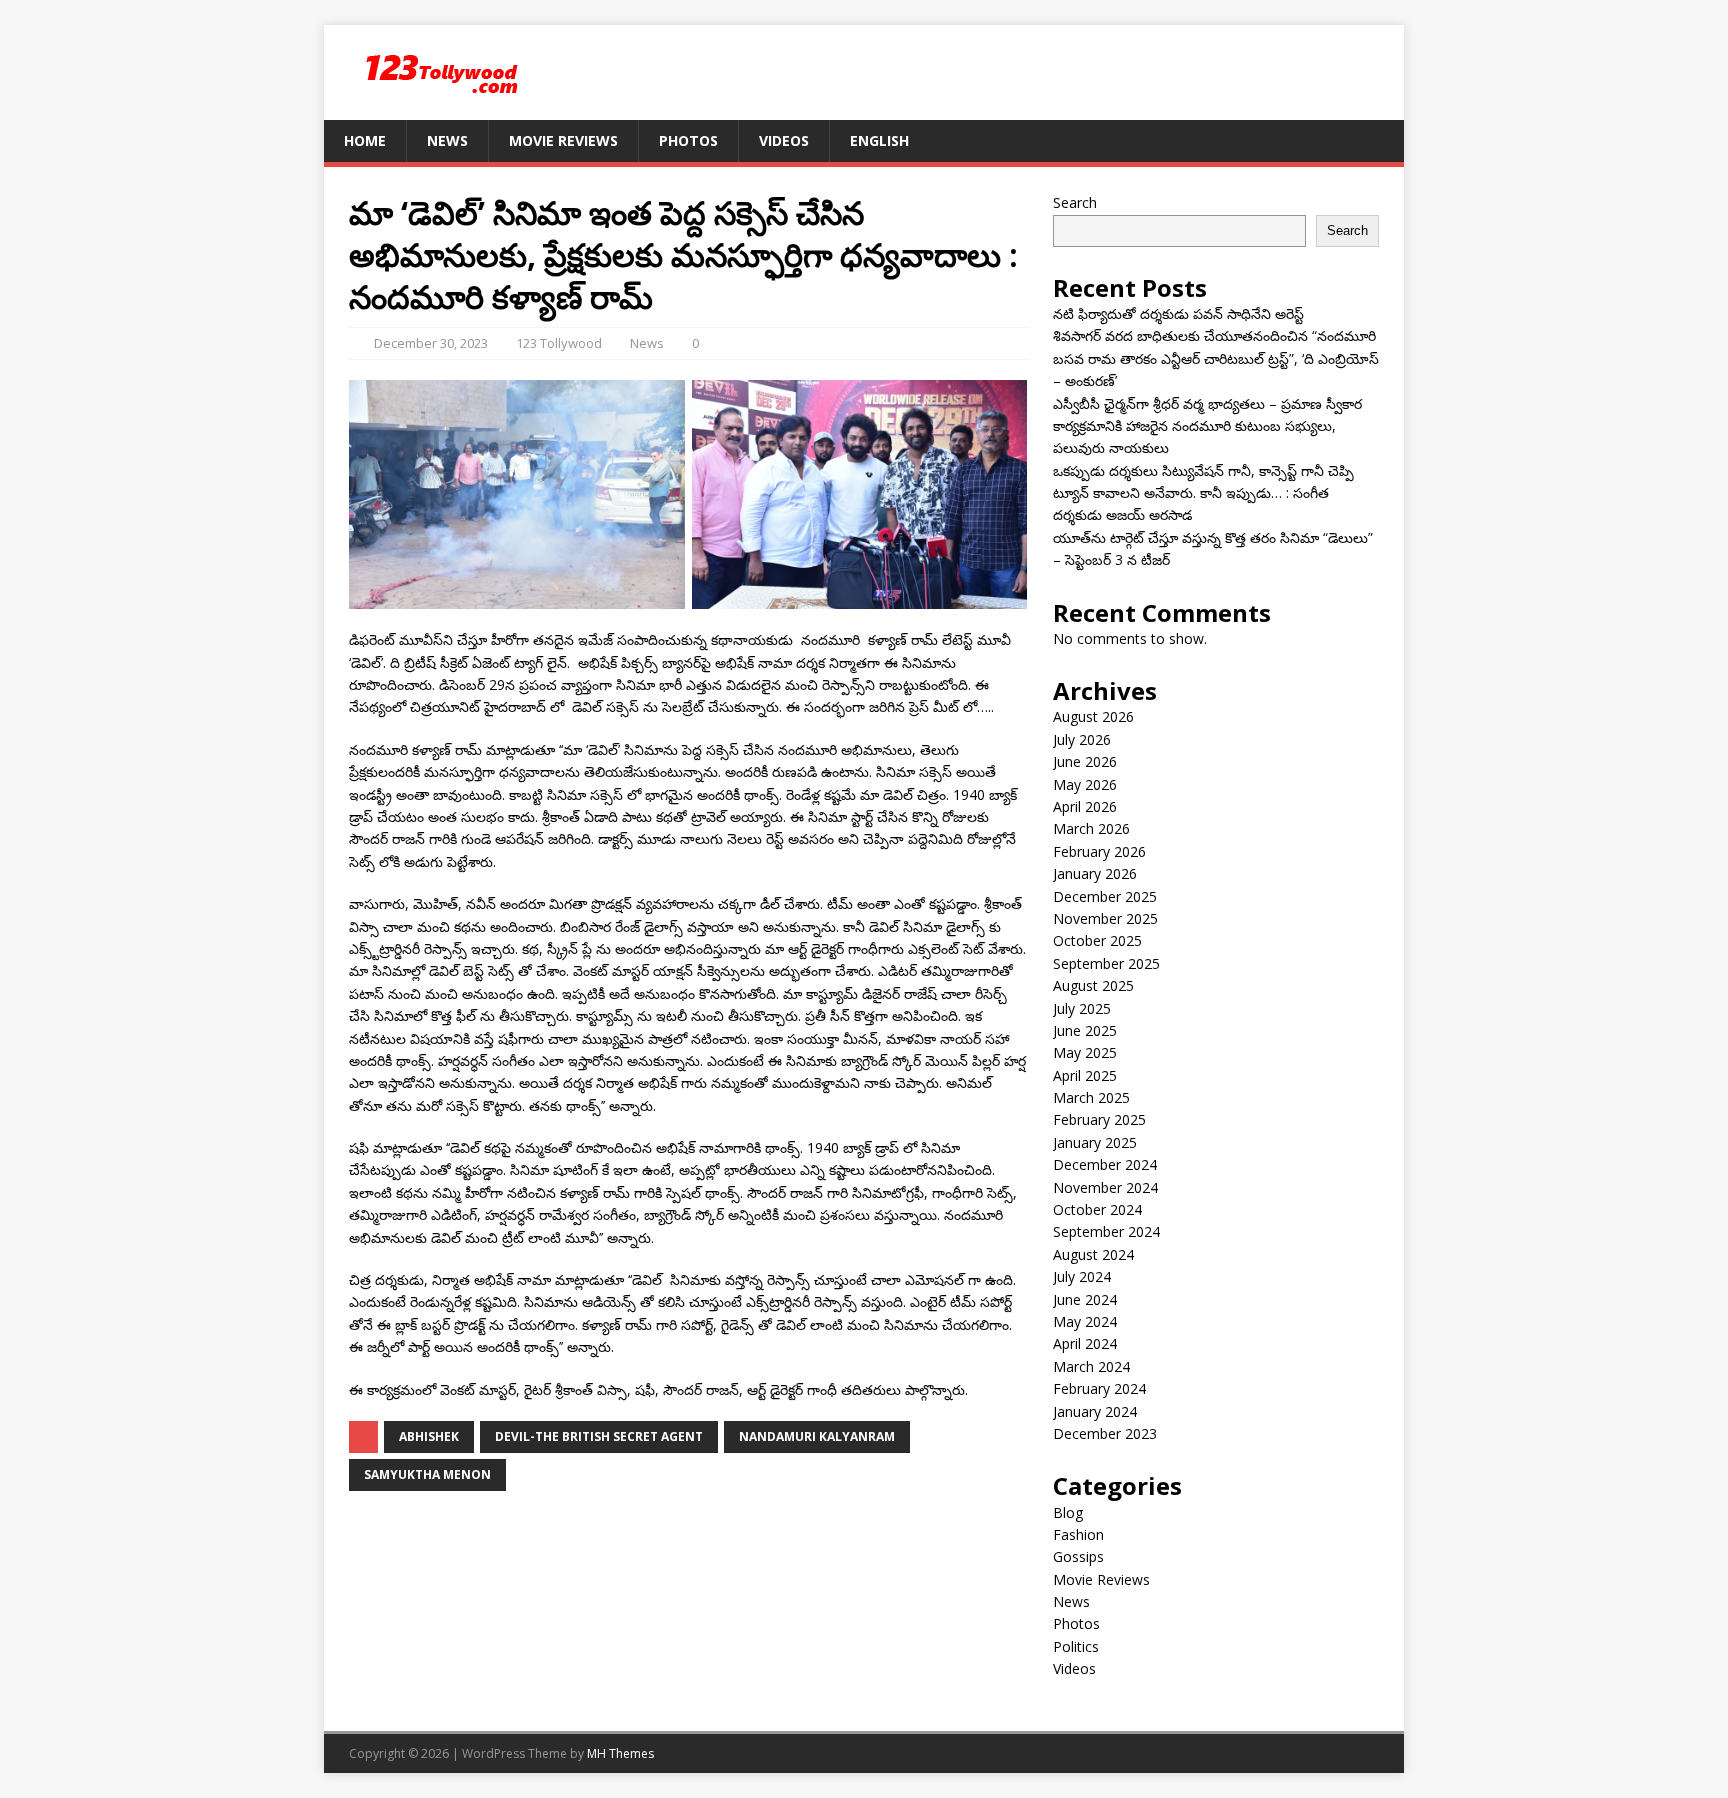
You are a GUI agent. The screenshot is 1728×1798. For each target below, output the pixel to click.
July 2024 (1082, 1276)
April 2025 (1085, 1075)
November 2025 (1105, 918)
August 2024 (1093, 1254)
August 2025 (1093, 985)
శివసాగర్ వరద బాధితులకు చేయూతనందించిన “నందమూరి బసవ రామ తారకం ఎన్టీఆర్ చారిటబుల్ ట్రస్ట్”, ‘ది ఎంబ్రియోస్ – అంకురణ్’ (1216, 358)
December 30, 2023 (431, 343)
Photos (688, 140)
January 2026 (1095, 873)
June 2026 (1085, 761)
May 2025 (1085, 1052)
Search (1075, 202)
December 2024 (1105, 1164)
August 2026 (1093, 716)
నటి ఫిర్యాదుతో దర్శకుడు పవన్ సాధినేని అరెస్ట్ (1178, 313)
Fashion (1078, 1534)
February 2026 (1099, 851)
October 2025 (1097, 940)
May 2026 (1085, 784)
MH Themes (620, 1753)
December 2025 (1105, 896)
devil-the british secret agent (599, 1436)
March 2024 (1091, 1366)
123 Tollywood (559, 343)
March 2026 (1091, 828)
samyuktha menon (427, 1474)
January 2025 (1095, 1142)
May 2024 (1085, 1321)
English (879, 140)
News (447, 140)
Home (365, 140)
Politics (1076, 1646)
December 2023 (1105, 1433)
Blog (1068, 1512)
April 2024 (1085, 1343)
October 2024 (1097, 1209)
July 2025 (1082, 1008)
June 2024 (1085, 1299)
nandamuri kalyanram (817, 1436)
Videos (784, 140)
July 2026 (1082, 739)
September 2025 (1106, 963)
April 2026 (1085, 806)
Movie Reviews (563, 140)
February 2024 (1099, 1388)
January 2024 (1095, 1411)
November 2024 (1105, 1187)
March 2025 (1091, 1097)
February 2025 (1099, 1119)
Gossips (1078, 1556)
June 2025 (1085, 1030)
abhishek (429, 1436)
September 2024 (1106, 1231)
